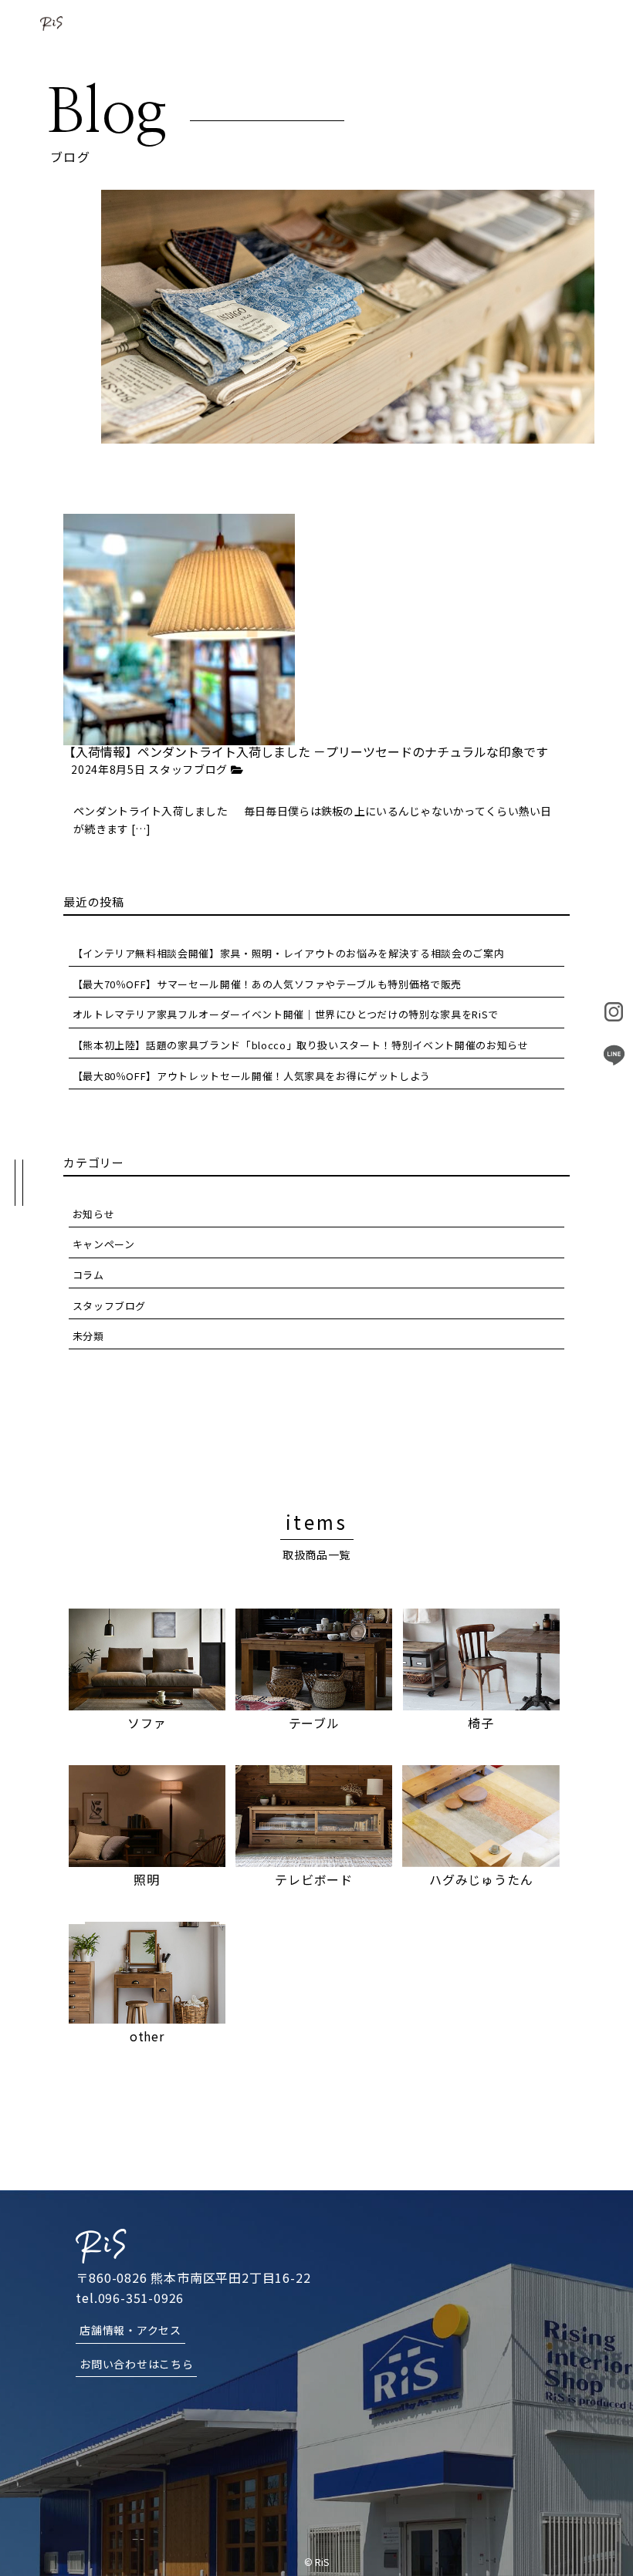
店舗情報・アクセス (130, 2330)
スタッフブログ (188, 770)
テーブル (314, 1723)
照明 (147, 1879)
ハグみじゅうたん (481, 1879)
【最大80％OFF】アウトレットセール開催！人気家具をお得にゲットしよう (252, 1076)
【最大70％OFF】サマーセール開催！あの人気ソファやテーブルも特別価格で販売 (267, 984)
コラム (88, 1275)
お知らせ (94, 1214)
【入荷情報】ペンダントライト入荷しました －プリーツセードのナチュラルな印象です (306, 751)
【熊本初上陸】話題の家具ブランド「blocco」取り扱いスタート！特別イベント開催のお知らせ (301, 1045)
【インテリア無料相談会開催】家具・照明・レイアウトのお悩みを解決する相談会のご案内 (289, 953)
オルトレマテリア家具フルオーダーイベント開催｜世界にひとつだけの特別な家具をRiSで (286, 1014)
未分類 (88, 1336)
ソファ (147, 1723)
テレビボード (314, 1879)
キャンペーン (104, 1244)
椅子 (481, 1723)
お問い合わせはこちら (136, 2364)
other (147, 2036)
